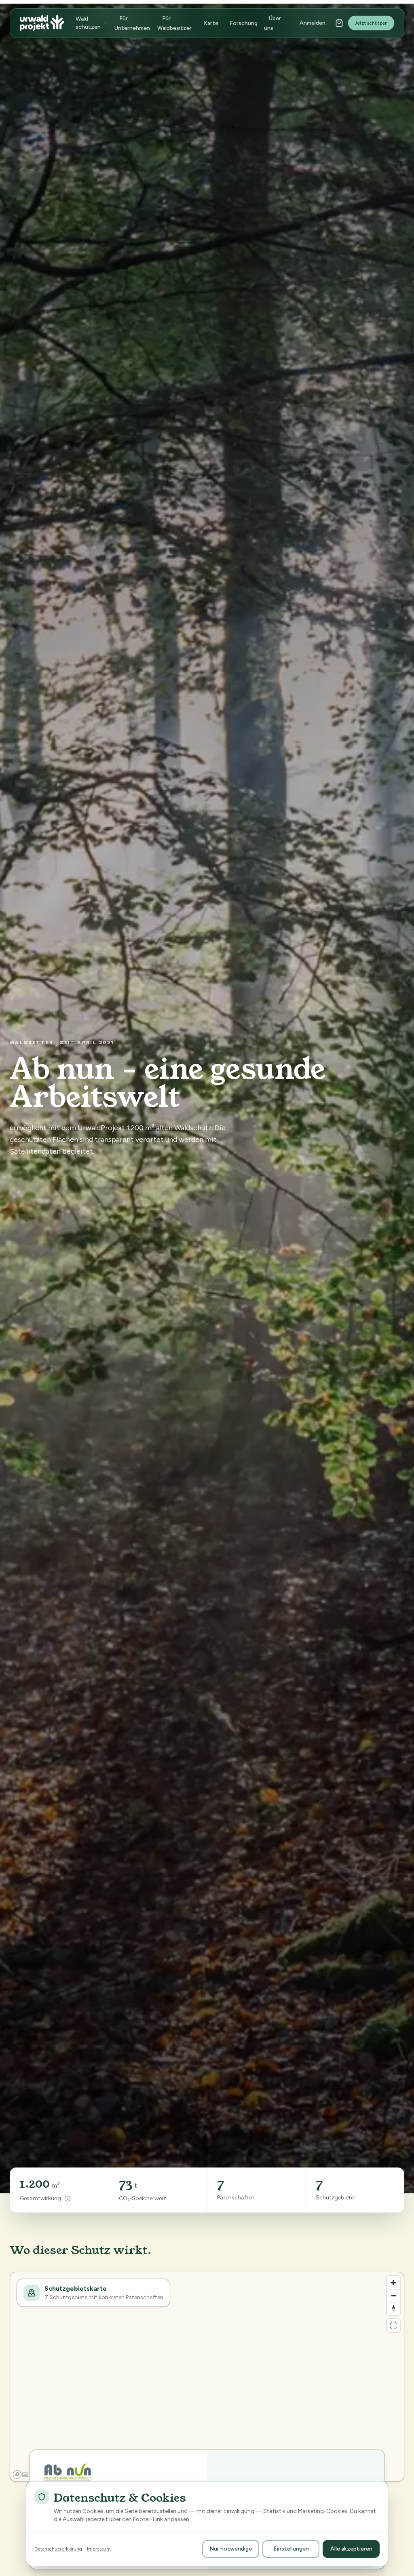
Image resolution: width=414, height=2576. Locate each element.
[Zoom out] (393, 2296)
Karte (211, 23)
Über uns (272, 23)
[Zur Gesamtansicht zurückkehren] (393, 2325)
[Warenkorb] (339, 23)
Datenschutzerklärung (58, 2549)
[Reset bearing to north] (393, 2309)
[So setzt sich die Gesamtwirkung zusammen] (68, 2199)
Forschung (244, 23)
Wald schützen (88, 23)
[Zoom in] (393, 2283)
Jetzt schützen (371, 23)
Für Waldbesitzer (174, 23)
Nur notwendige (231, 2549)
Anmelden (313, 23)
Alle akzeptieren (351, 2549)
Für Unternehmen (132, 23)
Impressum (99, 2549)
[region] (207, 2377)
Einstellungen (291, 2549)
